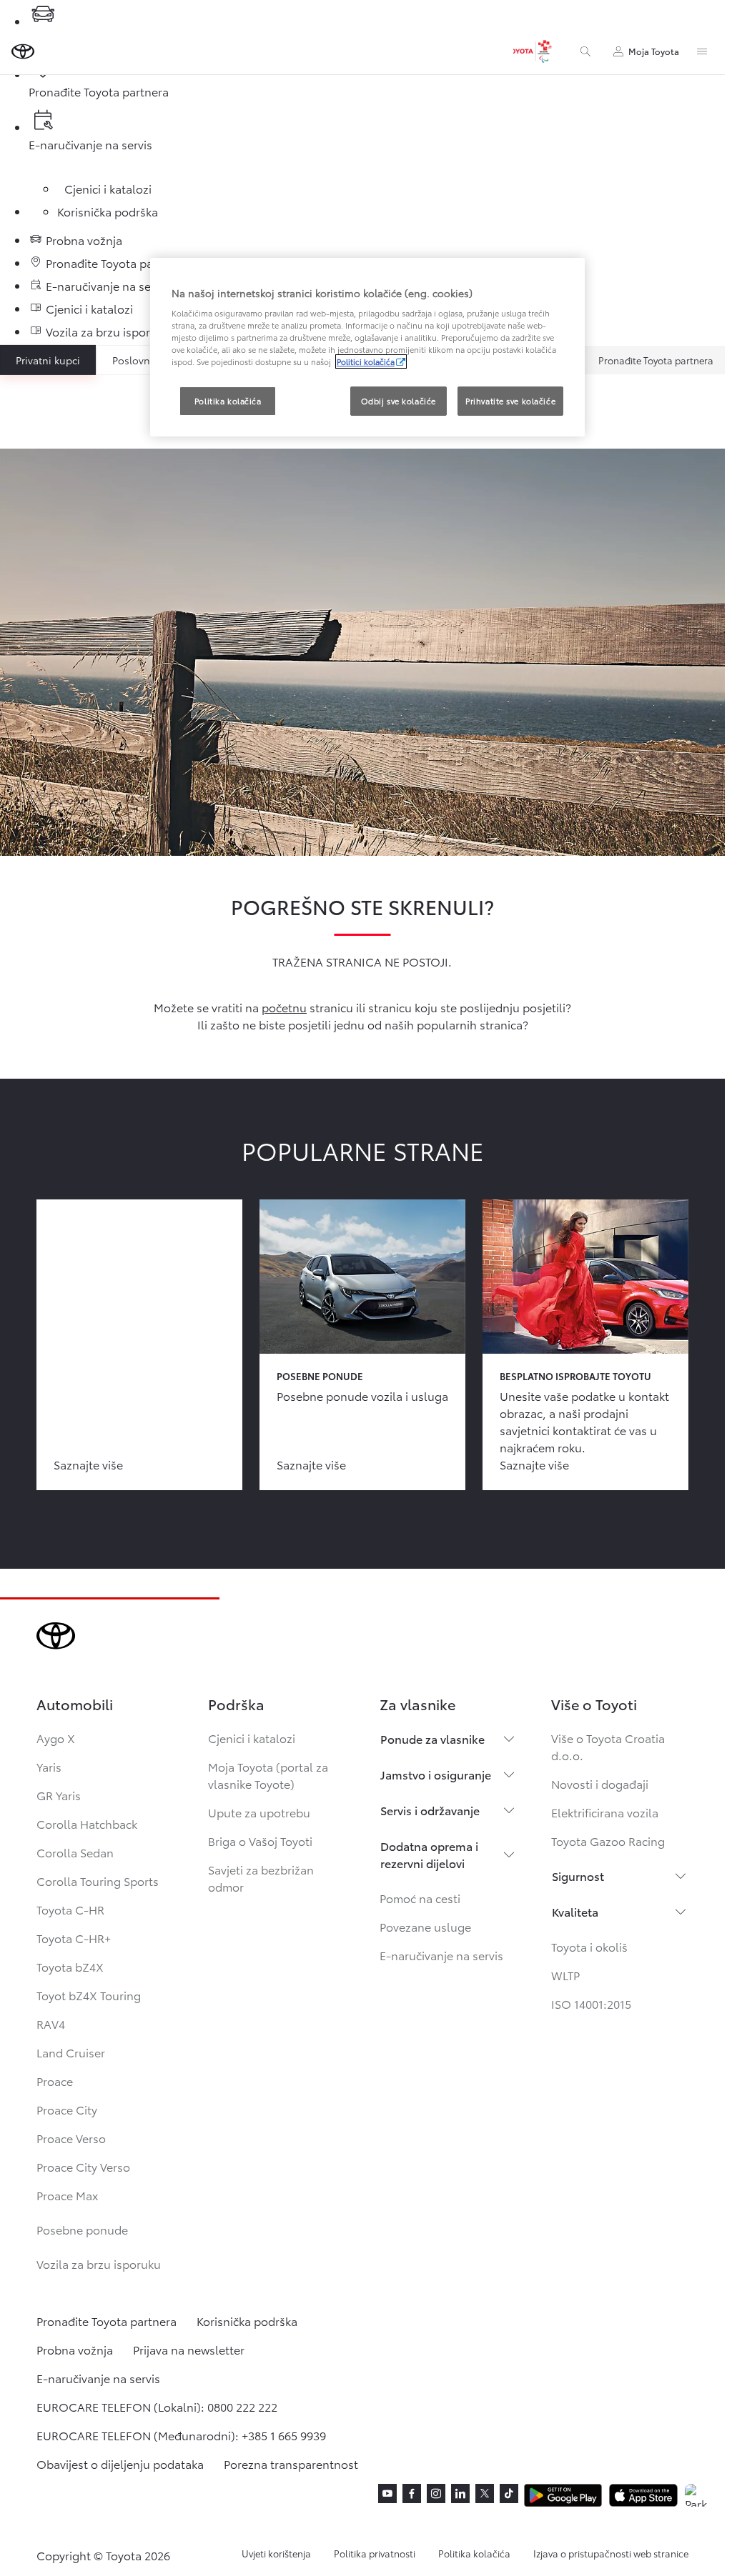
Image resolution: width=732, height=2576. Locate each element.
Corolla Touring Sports (98, 1881)
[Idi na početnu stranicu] (23, 51)
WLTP (565, 1975)
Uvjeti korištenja (276, 2553)
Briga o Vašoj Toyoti (260, 1841)
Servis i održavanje (430, 1810)
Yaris (49, 1766)
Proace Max (67, 2195)
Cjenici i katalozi (252, 1738)
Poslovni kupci (147, 360)
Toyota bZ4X (70, 1966)
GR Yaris (59, 1795)
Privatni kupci (48, 360)
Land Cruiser (71, 2052)
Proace (55, 2081)
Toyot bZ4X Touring (89, 1995)
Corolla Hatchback (87, 1823)
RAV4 (51, 2023)
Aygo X (56, 1738)
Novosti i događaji (600, 1783)
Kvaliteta (575, 1911)
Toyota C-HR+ (74, 1938)
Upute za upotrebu (259, 1812)
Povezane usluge (425, 1926)
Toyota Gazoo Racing (608, 1841)
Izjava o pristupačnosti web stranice (611, 2553)
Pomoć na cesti (420, 1898)
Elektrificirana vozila (605, 1812)
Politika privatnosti (375, 2553)
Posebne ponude (82, 2229)
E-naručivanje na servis (441, 1955)
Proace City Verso (83, 2166)
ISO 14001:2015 (591, 2003)
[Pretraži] (585, 51)
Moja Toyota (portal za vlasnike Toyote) (268, 1775)
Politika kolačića (474, 2553)
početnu (284, 1007)
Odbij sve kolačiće (399, 401)
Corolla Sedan (75, 1852)
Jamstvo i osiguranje (436, 1774)
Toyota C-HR (70, 1909)
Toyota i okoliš (589, 1946)
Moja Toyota (654, 51)
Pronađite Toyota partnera (656, 360)
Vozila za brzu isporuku (99, 2263)
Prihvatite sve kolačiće (510, 401)
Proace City (67, 2109)
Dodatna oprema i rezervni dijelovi (429, 1854)
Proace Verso (71, 2138)
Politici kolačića (366, 361)
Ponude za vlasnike (432, 1738)
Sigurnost (578, 1876)
